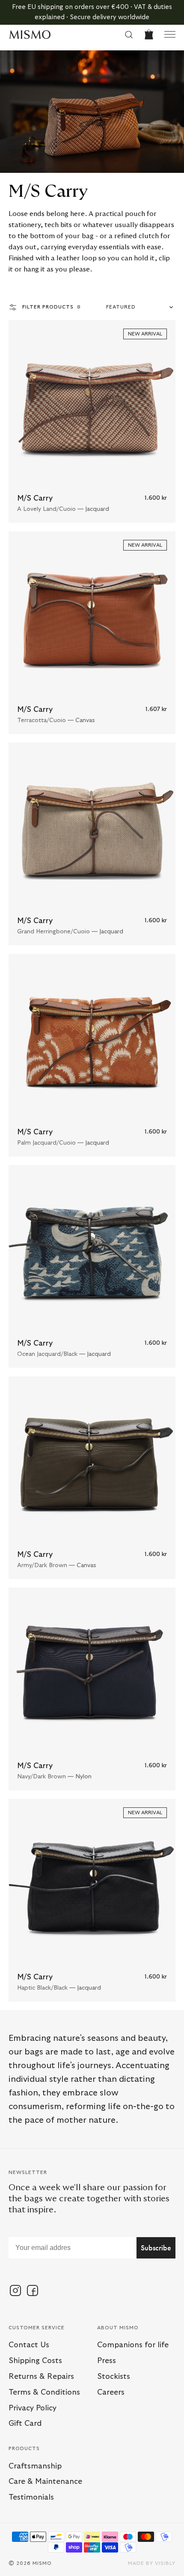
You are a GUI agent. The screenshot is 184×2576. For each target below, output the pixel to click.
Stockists (114, 2377)
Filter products (52, 307)
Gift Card (25, 2424)
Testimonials (31, 2497)
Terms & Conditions (44, 2392)
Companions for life (133, 2345)
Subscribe (156, 2248)
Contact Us (29, 2345)
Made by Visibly (152, 2563)
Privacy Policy (33, 2408)
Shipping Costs (35, 2361)
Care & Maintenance (45, 2482)
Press (107, 2361)
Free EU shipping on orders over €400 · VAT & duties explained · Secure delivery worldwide (92, 12)
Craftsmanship (35, 2466)
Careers (111, 2392)
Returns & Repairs (41, 2377)
